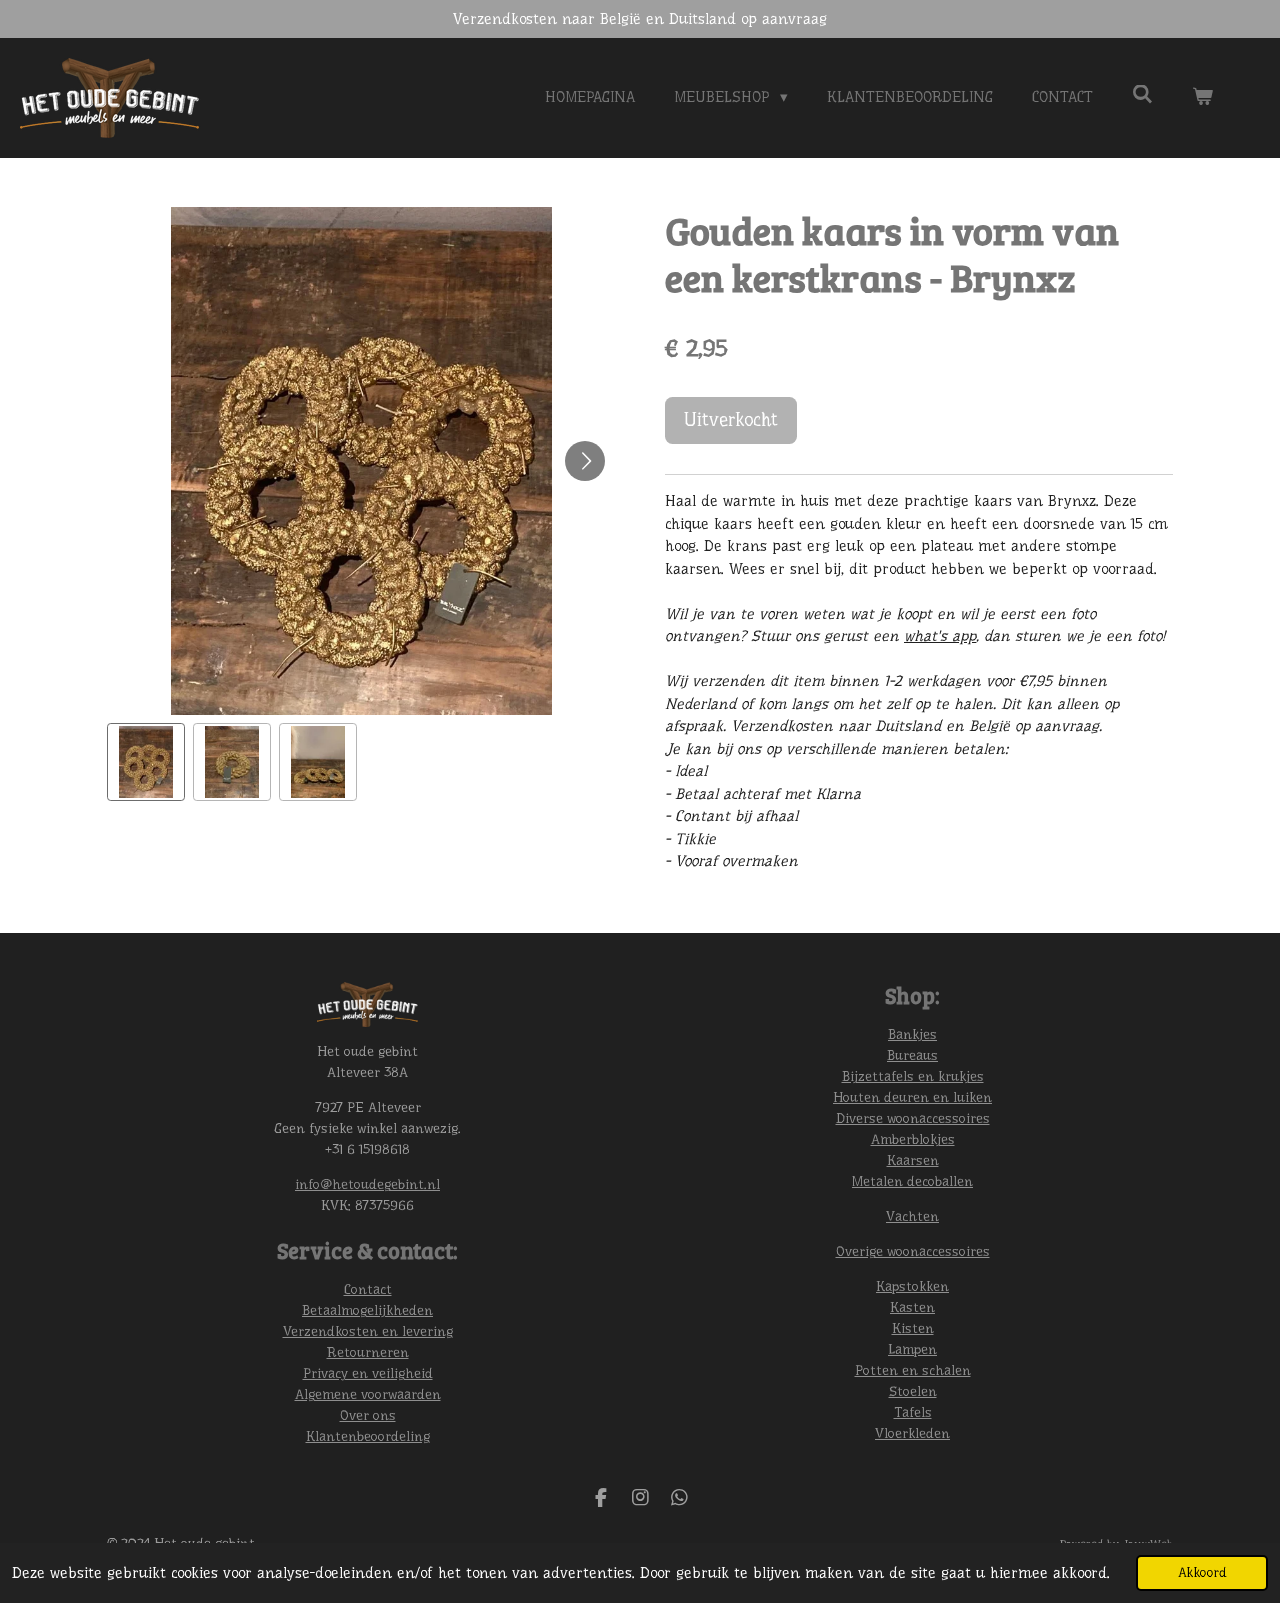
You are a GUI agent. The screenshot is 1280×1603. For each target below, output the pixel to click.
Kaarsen (913, 1160)
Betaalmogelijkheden (367, 1310)
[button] (146, 762)
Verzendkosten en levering (368, 1331)
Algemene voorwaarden (368, 1394)
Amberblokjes (913, 1139)
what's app (940, 636)
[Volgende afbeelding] (585, 461)
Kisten (913, 1328)
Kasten (912, 1307)
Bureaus (912, 1055)
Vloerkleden (912, 1433)
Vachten (912, 1216)
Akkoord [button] (1202, 1572)
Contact (368, 1289)
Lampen (912, 1349)
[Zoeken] (1142, 95)
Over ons (368, 1415)
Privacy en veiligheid (368, 1373)
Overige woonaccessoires (913, 1251)
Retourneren (368, 1352)
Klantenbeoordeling (368, 1436)
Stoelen (913, 1391)
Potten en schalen (913, 1370)
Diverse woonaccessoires (913, 1118)
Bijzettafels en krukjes (913, 1076)
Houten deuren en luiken (912, 1097)
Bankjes (912, 1034)
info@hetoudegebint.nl (367, 1184)
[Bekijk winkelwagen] (1202, 97)
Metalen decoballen (912, 1181)
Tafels (913, 1412)
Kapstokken (912, 1286)
